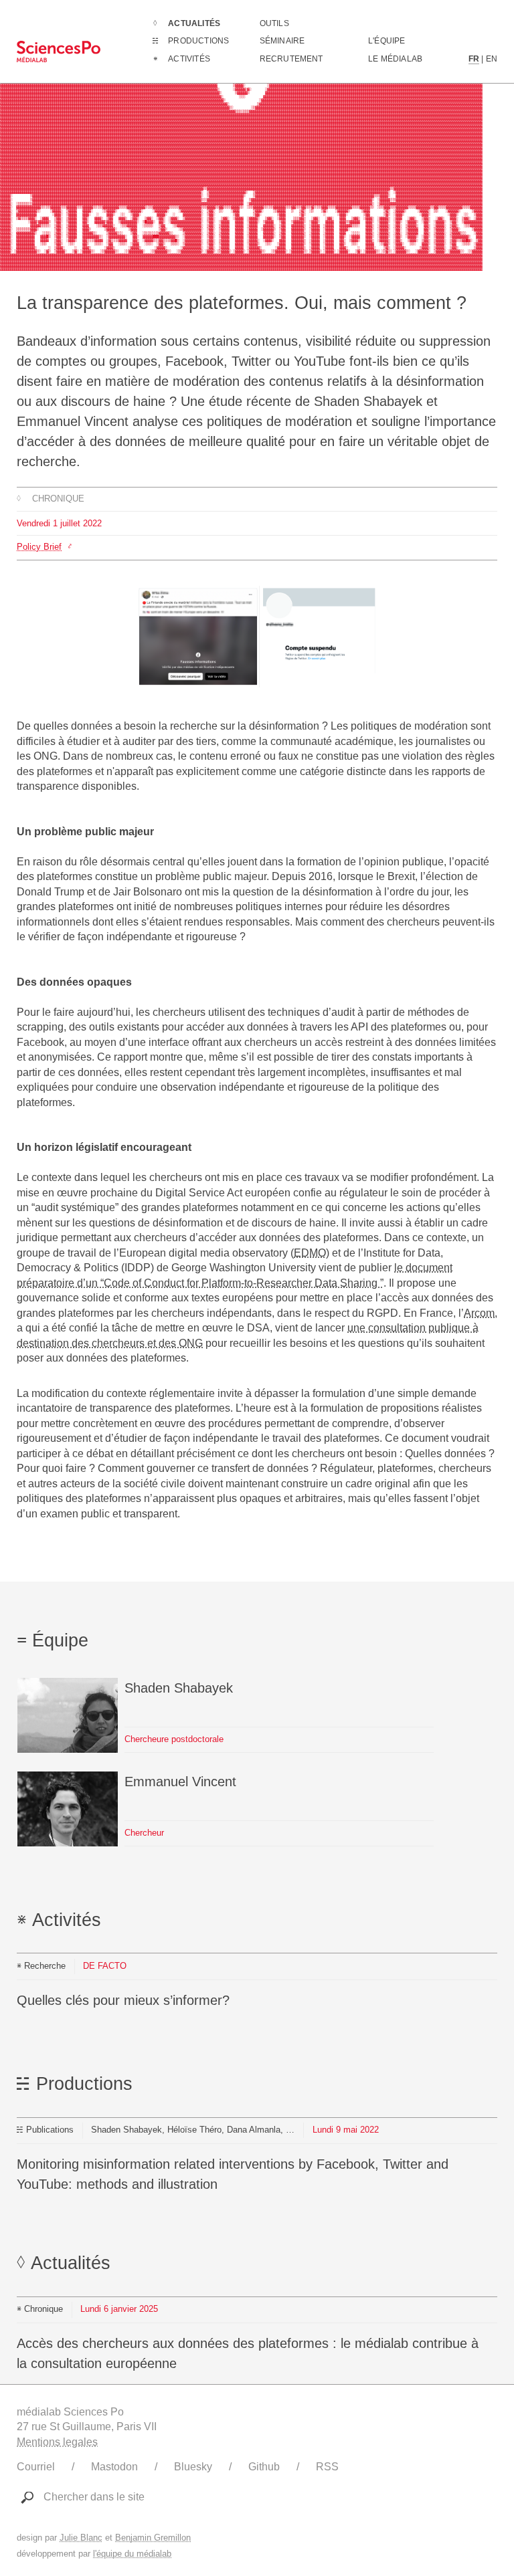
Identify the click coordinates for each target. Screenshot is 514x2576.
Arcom (479, 1313)
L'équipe (387, 41)
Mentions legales (57, 2442)
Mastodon (114, 2467)
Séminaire (282, 41)
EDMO (310, 1253)
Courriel (36, 2467)
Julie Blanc (81, 2538)
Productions (198, 41)
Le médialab (395, 59)
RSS (327, 2467)
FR (474, 59)
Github (264, 2467)
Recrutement (291, 59)
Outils (274, 23)
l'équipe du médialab (132, 2554)
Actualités (194, 23)
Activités (189, 59)
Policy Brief (39, 547)
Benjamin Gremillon (153, 2538)
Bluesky (193, 2467)
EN (492, 59)
